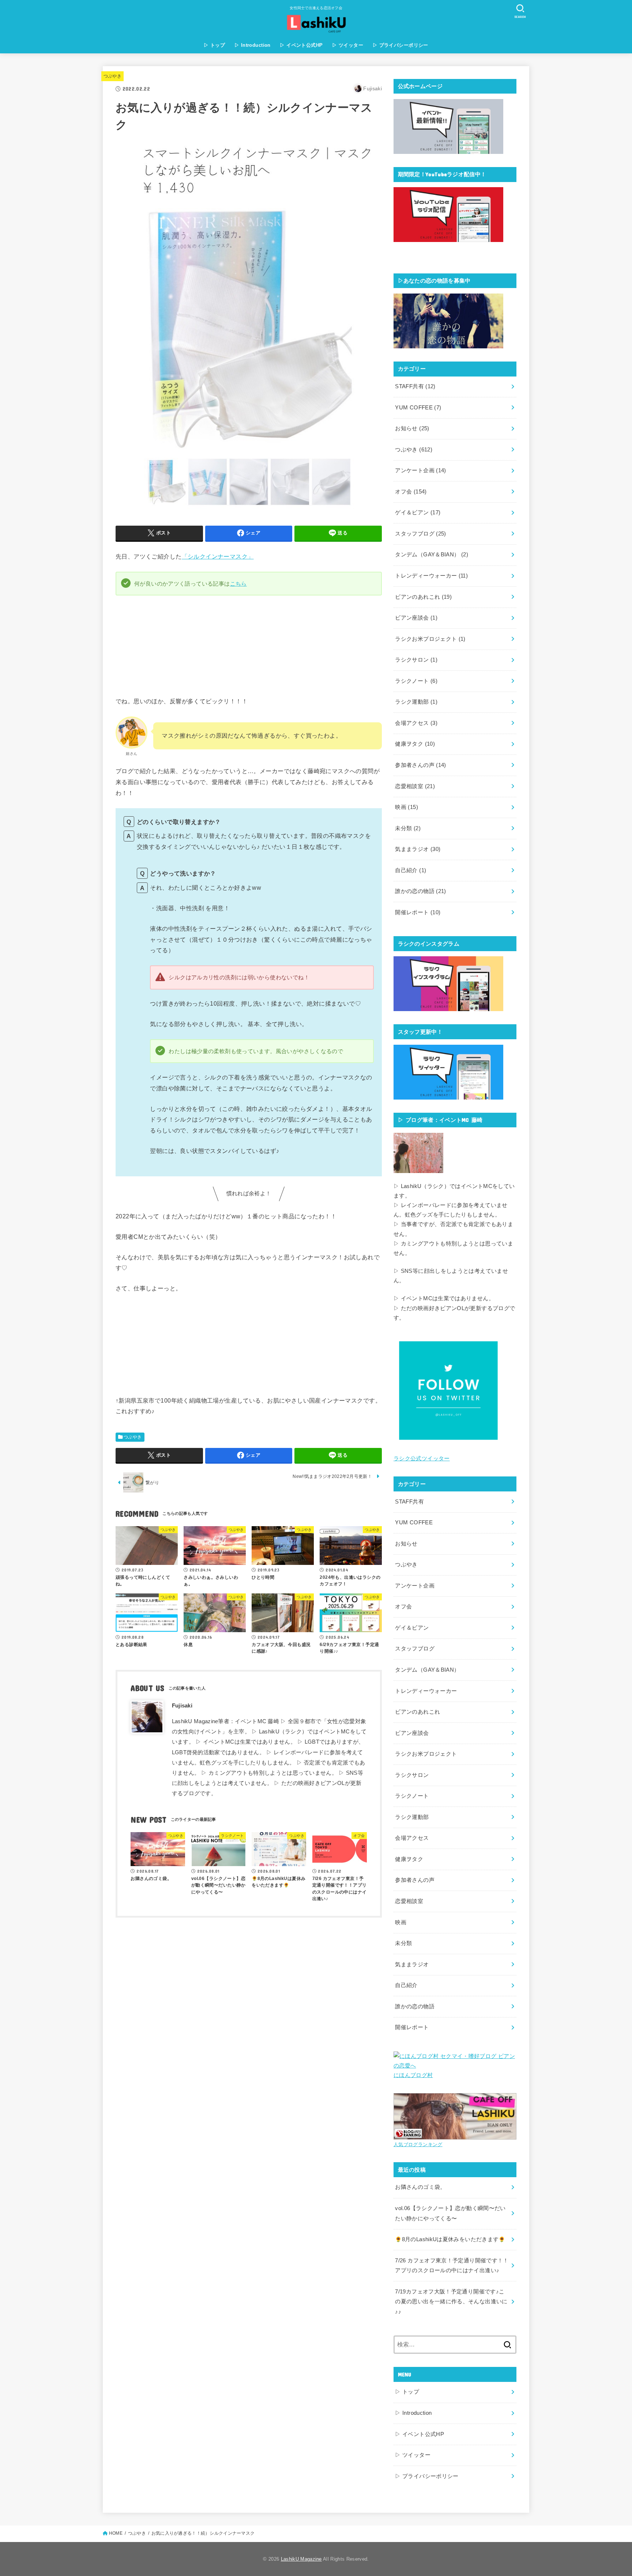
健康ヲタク (415, 744)
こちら (238, 584)
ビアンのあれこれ (423, 597)
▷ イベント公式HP (301, 45)
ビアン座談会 (416, 618)
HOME (116, 2533)
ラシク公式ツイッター (422, 1459)
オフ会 (411, 492)
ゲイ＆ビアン (418, 512)
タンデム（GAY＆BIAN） (432, 555)
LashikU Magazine (301, 2559)
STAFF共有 (415, 386)
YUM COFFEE (418, 408)
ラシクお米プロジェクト (430, 639)
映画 (407, 807)
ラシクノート (416, 681)
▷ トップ (214, 45)
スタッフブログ (420, 534)
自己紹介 (411, 870)
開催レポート (418, 912)
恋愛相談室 (415, 786)
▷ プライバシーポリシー (400, 45)
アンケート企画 (420, 470)
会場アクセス (416, 723)
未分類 (408, 828)
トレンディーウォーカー (431, 576)
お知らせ (412, 428)
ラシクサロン (416, 660)
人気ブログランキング (418, 2144)
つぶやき (112, 76)
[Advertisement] (249, 1972)
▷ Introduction (253, 45)
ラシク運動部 (416, 702)
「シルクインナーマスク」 (218, 556)
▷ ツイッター (348, 45)
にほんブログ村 (413, 2075)
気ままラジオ (418, 849)
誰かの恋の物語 (420, 891)
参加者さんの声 (420, 765)
